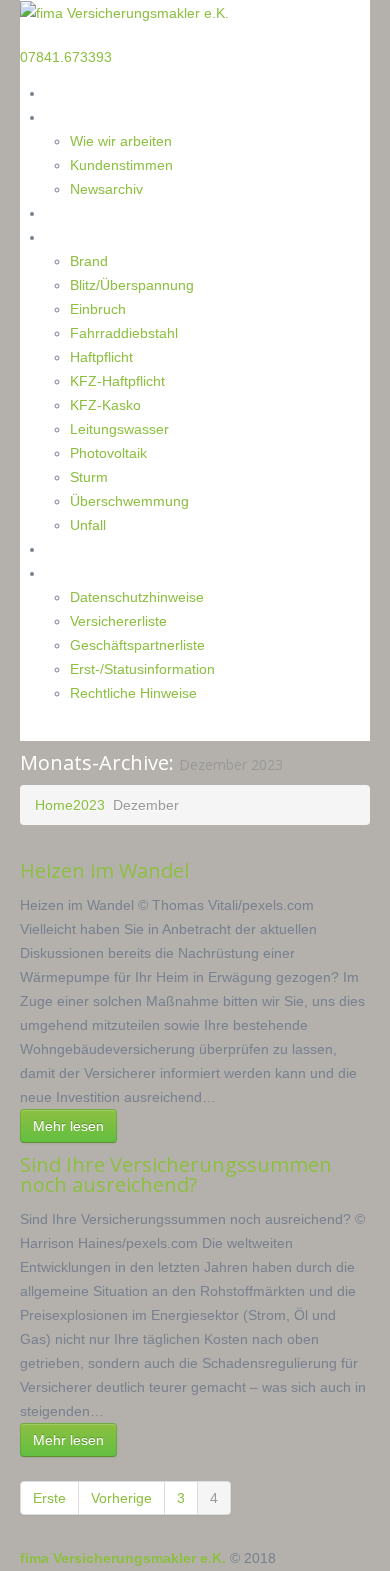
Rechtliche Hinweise (133, 693)
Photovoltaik (108, 453)
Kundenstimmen (121, 165)
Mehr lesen (68, 1126)
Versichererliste (118, 621)
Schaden (72, 236)
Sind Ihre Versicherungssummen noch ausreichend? (176, 1174)
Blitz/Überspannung (132, 285)
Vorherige (121, 1498)
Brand (89, 261)
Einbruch (98, 309)
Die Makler (80, 116)
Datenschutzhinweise (137, 597)
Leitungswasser (119, 429)
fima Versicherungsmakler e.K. (123, 1558)
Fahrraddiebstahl (124, 333)
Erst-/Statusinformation (142, 669)
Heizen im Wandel (104, 870)
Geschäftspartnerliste (137, 645)
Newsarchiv (106, 189)
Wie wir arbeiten (121, 141)
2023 (89, 805)
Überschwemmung (129, 501)
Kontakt (70, 548)
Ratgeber (74, 212)
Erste (49, 1498)
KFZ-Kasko (105, 405)
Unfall (88, 525)
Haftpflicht (101, 357)
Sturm (89, 477)
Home (65, 92)
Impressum (81, 572)
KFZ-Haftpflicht (117, 381)
